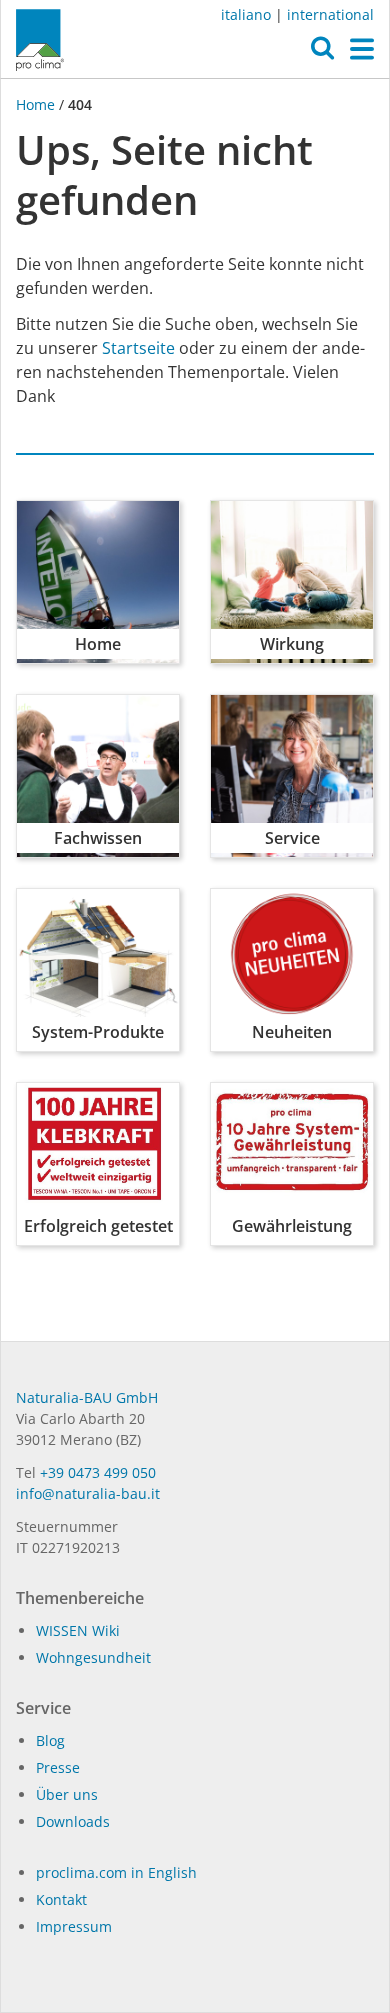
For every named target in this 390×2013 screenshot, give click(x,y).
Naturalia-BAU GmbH (87, 1397)
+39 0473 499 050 (98, 1472)
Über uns (67, 1794)
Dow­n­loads (73, 1821)
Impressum (74, 1926)
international (330, 14)
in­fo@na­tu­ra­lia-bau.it (88, 1493)
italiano (246, 14)
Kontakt (61, 1899)
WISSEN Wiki (78, 1630)
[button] (322, 53)
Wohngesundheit (93, 1657)
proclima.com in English (116, 1872)
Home (37, 104)
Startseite (138, 348)
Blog (50, 1740)
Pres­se (58, 1767)
